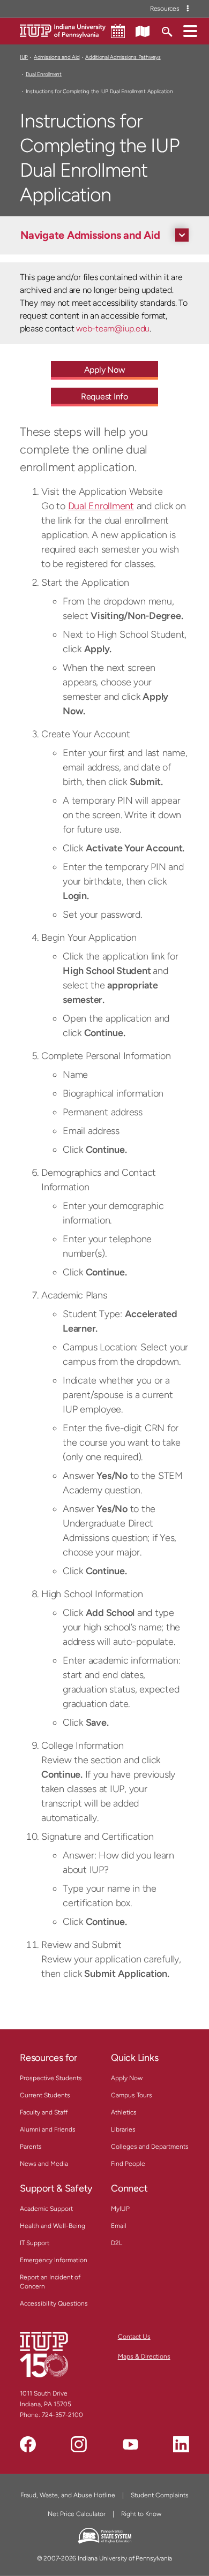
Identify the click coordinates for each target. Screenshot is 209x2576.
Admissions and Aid (57, 57)
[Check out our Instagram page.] (79, 2444)
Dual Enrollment (44, 74)
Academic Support (46, 2209)
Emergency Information (54, 2260)
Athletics (124, 2112)
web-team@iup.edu (113, 328)
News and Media (44, 2164)
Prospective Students (51, 2078)
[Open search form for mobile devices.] (166, 31)
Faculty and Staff (44, 2112)
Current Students (45, 2095)
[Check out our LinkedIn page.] (181, 2444)
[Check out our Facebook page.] (28, 2444)
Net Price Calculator (77, 2514)
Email (119, 2226)
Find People (128, 2164)
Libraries (123, 2129)
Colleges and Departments (150, 2147)
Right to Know (141, 2514)
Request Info (104, 396)
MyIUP (120, 2209)
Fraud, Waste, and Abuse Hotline (68, 2495)
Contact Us (134, 2337)
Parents (31, 2147)
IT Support (35, 2243)
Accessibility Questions (54, 2303)
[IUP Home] (63, 30)
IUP (24, 57)
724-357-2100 (62, 2415)
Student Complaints (160, 2495)
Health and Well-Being (53, 2226)
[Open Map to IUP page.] (143, 31)
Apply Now (105, 370)
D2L (117, 2243)
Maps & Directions (144, 2356)
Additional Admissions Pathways (123, 57)
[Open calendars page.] (118, 31)
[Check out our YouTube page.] (130, 2444)
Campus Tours (132, 2095)
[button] (190, 31)
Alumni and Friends (48, 2129)
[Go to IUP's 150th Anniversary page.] (44, 2354)
